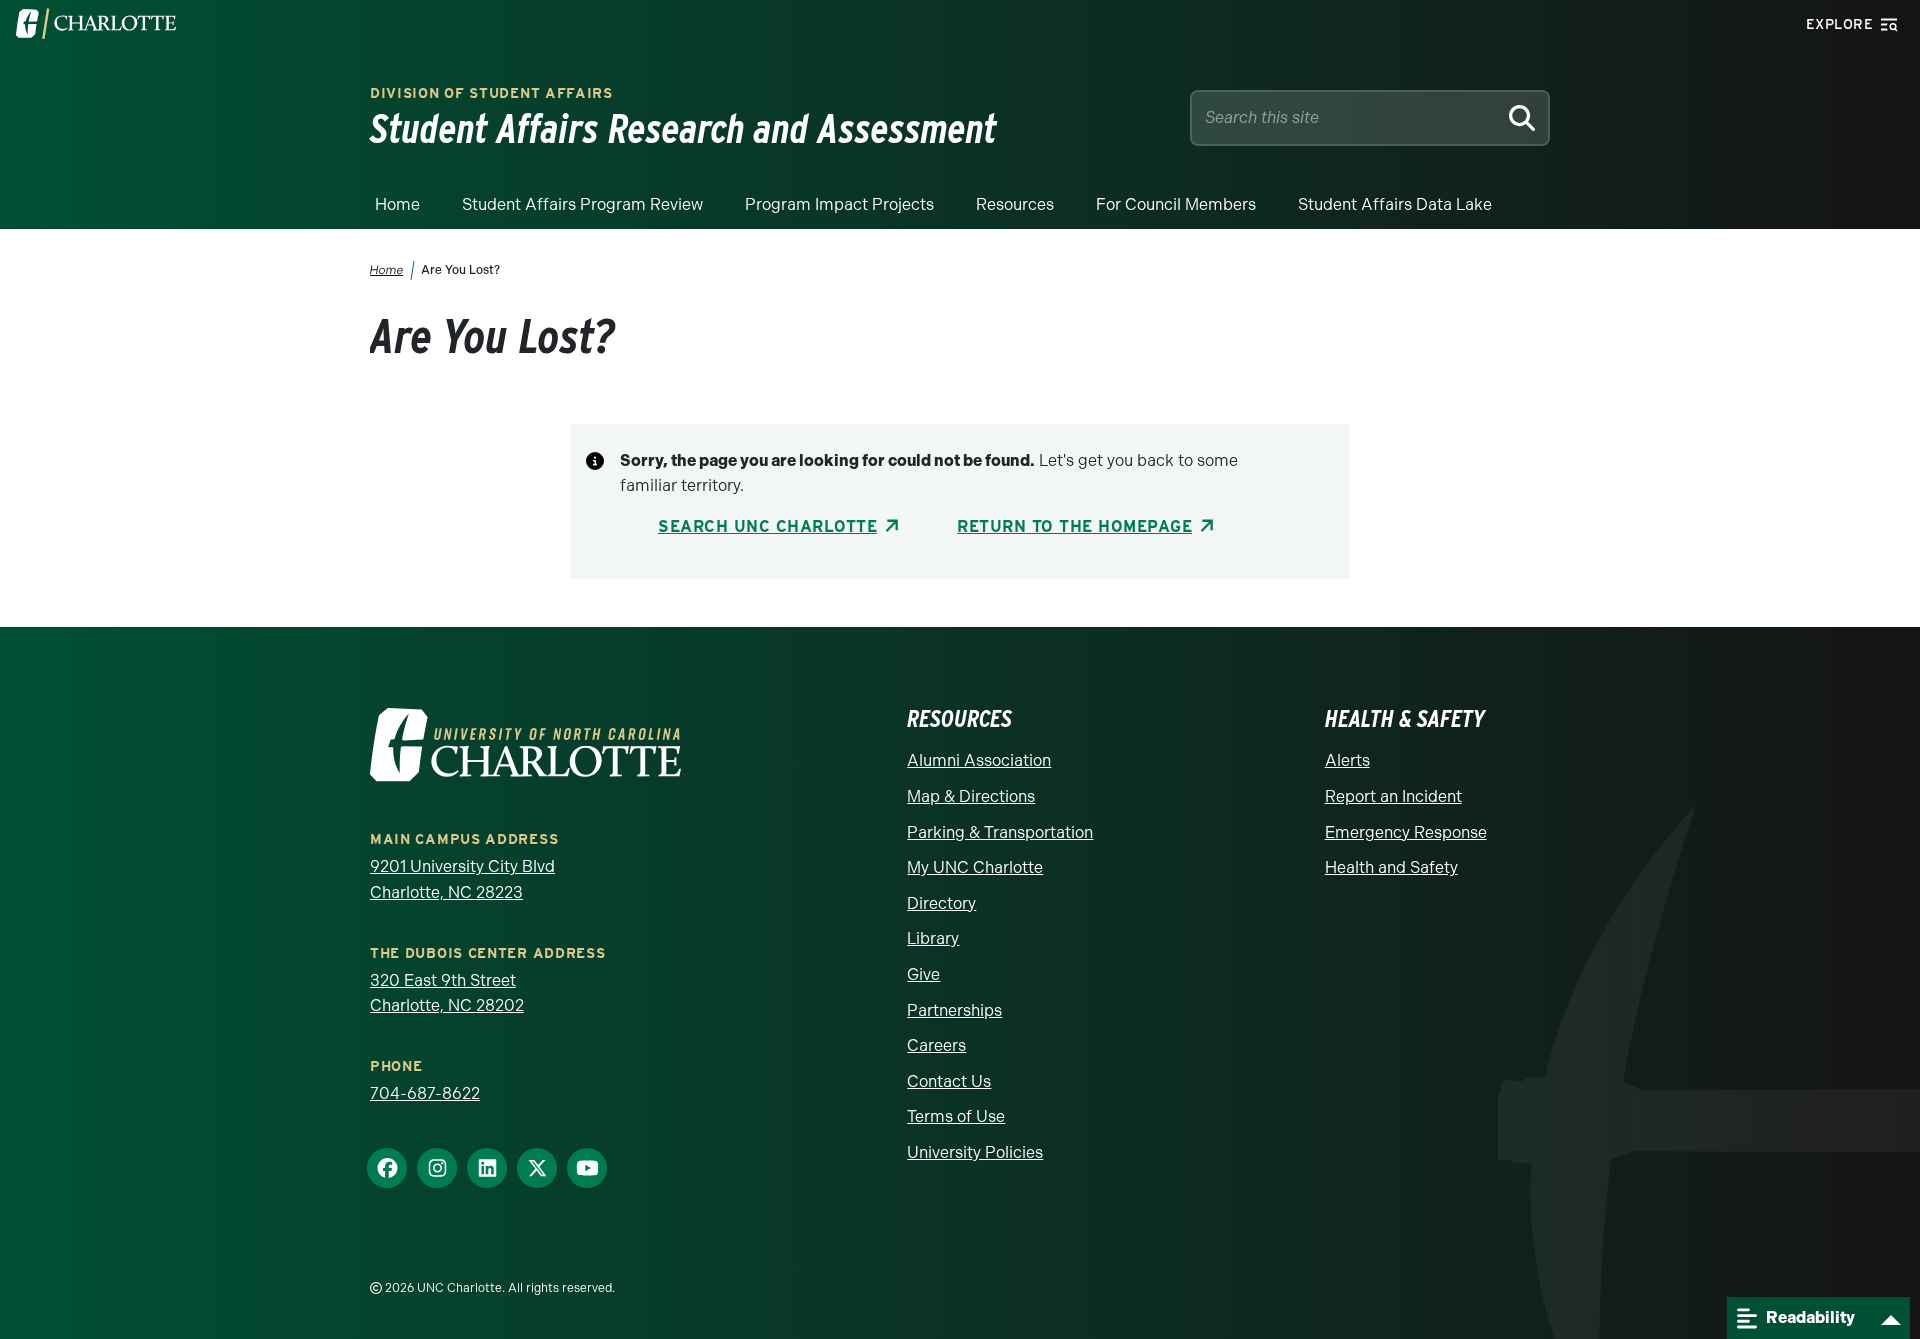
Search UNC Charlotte (767, 526)
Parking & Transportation (1000, 832)
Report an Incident (1393, 796)
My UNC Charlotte (975, 867)
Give (923, 974)
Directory (941, 903)
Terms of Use (956, 1116)
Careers (936, 1045)
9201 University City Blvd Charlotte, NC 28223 (462, 879)
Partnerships (954, 1010)
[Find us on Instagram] (437, 1169)
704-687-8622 (425, 1093)
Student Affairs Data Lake (1395, 204)
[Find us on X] (537, 1169)
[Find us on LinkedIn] (487, 1169)
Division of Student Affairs (491, 93)
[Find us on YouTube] (587, 1169)
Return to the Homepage (1074, 526)
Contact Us (949, 1081)
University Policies (975, 1152)
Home (397, 204)
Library (933, 938)
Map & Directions (971, 796)
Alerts (1347, 760)
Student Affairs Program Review (582, 204)
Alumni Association (979, 760)
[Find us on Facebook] (387, 1169)
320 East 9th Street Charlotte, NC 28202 (447, 993)
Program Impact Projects (839, 204)
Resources (1015, 204)
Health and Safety (1391, 867)
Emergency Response (1406, 832)
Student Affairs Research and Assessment (683, 129)
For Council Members (1176, 204)
